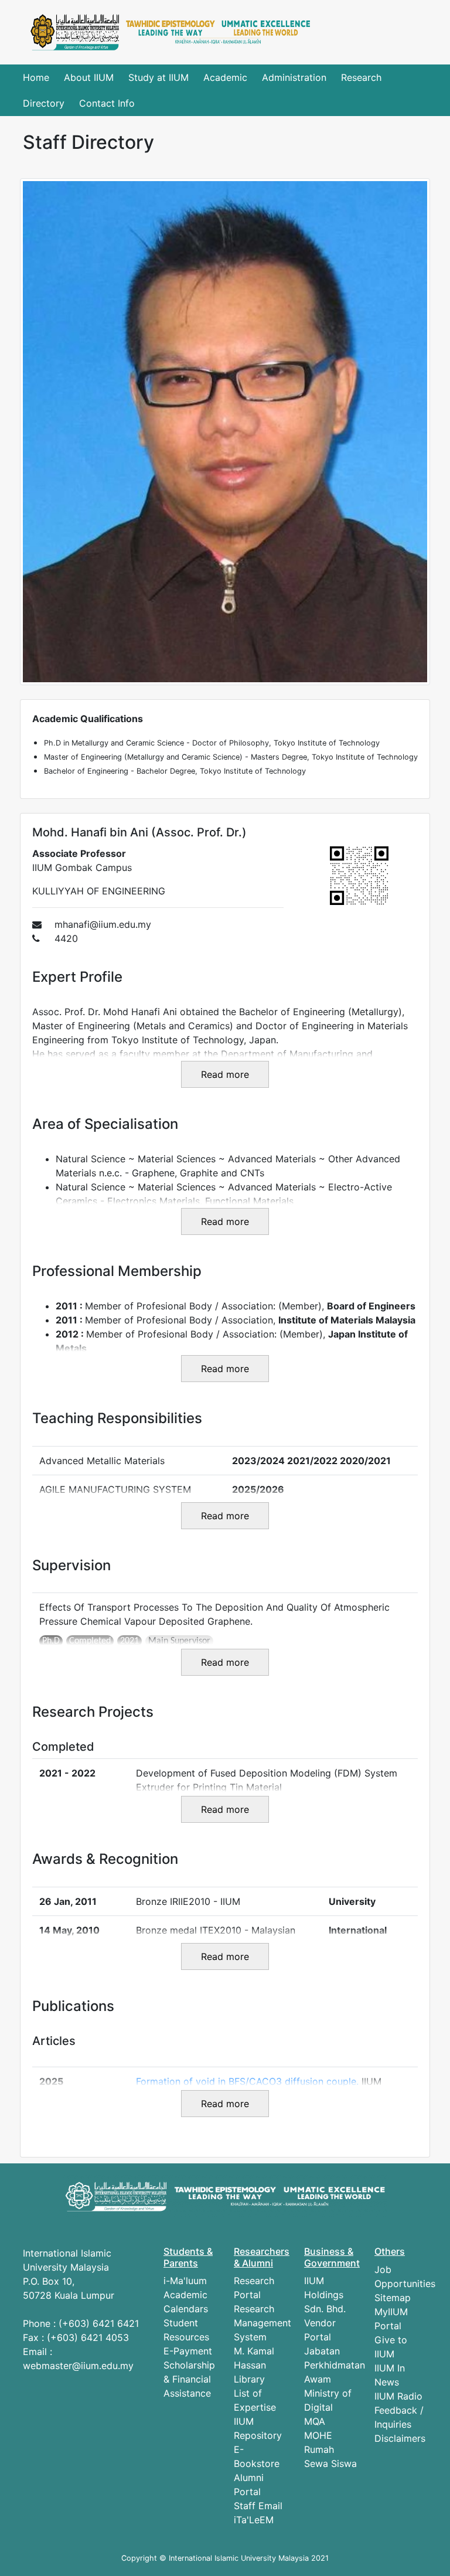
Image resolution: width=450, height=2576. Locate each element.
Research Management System (262, 2323)
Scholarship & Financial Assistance (189, 2379)
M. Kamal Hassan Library (254, 2365)
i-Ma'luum (185, 2281)
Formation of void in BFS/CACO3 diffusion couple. (249, 2081)
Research (361, 77)
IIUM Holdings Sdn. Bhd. (325, 2295)
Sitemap (393, 2298)
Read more (225, 1074)
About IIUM (89, 77)
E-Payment (188, 2351)
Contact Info (107, 103)
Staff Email (258, 2506)
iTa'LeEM (254, 2520)
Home (36, 77)
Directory (44, 103)
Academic (225, 77)
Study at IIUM (158, 77)
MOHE (318, 2435)
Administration (294, 77)
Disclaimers (400, 2438)
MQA (315, 2421)
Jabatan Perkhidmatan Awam (335, 2365)
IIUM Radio (398, 2396)
